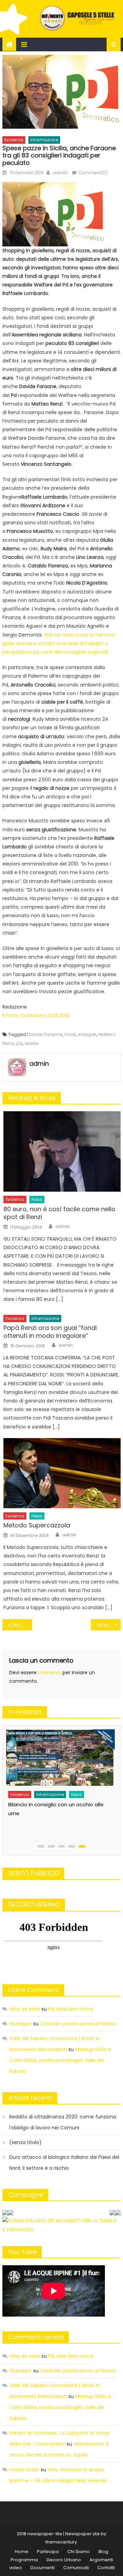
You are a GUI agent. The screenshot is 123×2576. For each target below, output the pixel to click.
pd (19, 1043)
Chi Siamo (79, 2552)
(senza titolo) (25, 2142)
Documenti (43, 2568)
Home (22, 2552)
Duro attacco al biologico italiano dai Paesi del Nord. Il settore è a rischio (64, 2163)
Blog (103, 2552)
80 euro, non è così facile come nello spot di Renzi (59, 1213)
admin (60, 173)
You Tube (22, 2252)
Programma (24, 2560)
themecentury (61, 2542)
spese (32, 1043)
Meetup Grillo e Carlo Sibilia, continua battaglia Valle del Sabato (60, 2060)
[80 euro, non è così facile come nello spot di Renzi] (62, 1151)
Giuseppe (20, 2024)
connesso (50, 1673)
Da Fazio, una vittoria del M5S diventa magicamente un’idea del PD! (22, 1625)
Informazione (44, 140)
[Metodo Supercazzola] (62, 1473)
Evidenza (14, 140)
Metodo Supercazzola (37, 1525)
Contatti (106, 2568)
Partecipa (48, 2552)
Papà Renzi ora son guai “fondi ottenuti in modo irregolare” (50, 1332)
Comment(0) (93, 173)
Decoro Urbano (64, 2560)
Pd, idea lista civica (71, 2009)
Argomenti (101, 2560)
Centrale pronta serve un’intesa (78, 2024)
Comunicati (76, 2568)
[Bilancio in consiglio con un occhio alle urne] (60, 1758)
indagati (87, 1034)
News (37, 1199)
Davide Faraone (45, 1034)
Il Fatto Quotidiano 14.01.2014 (36, 1015)
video (16, 2568)
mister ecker (24, 2470)
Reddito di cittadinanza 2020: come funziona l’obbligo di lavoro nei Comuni (63, 2122)
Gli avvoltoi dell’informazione (108, 1625)
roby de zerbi (25, 2009)
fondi (70, 1034)
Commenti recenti (36, 2337)
